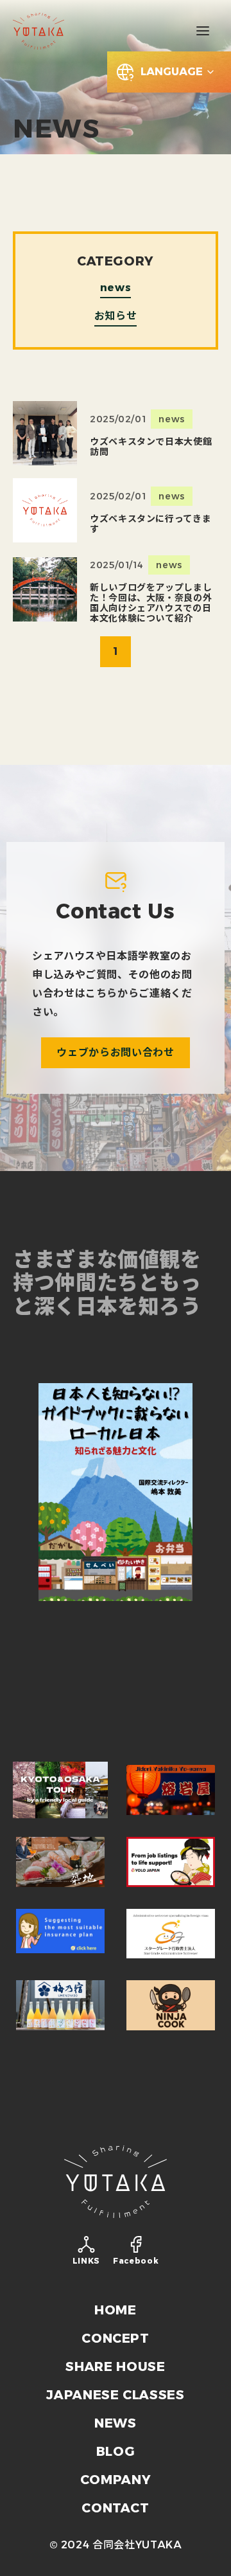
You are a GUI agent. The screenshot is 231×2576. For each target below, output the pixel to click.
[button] (203, 31)
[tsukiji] (60, 1862)
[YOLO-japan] (116, 1681)
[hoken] (60, 1934)
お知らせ (116, 317)
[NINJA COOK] (171, 2005)
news (116, 288)
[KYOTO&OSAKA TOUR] (60, 1790)
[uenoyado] (60, 2005)
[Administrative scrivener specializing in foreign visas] (171, 1934)
